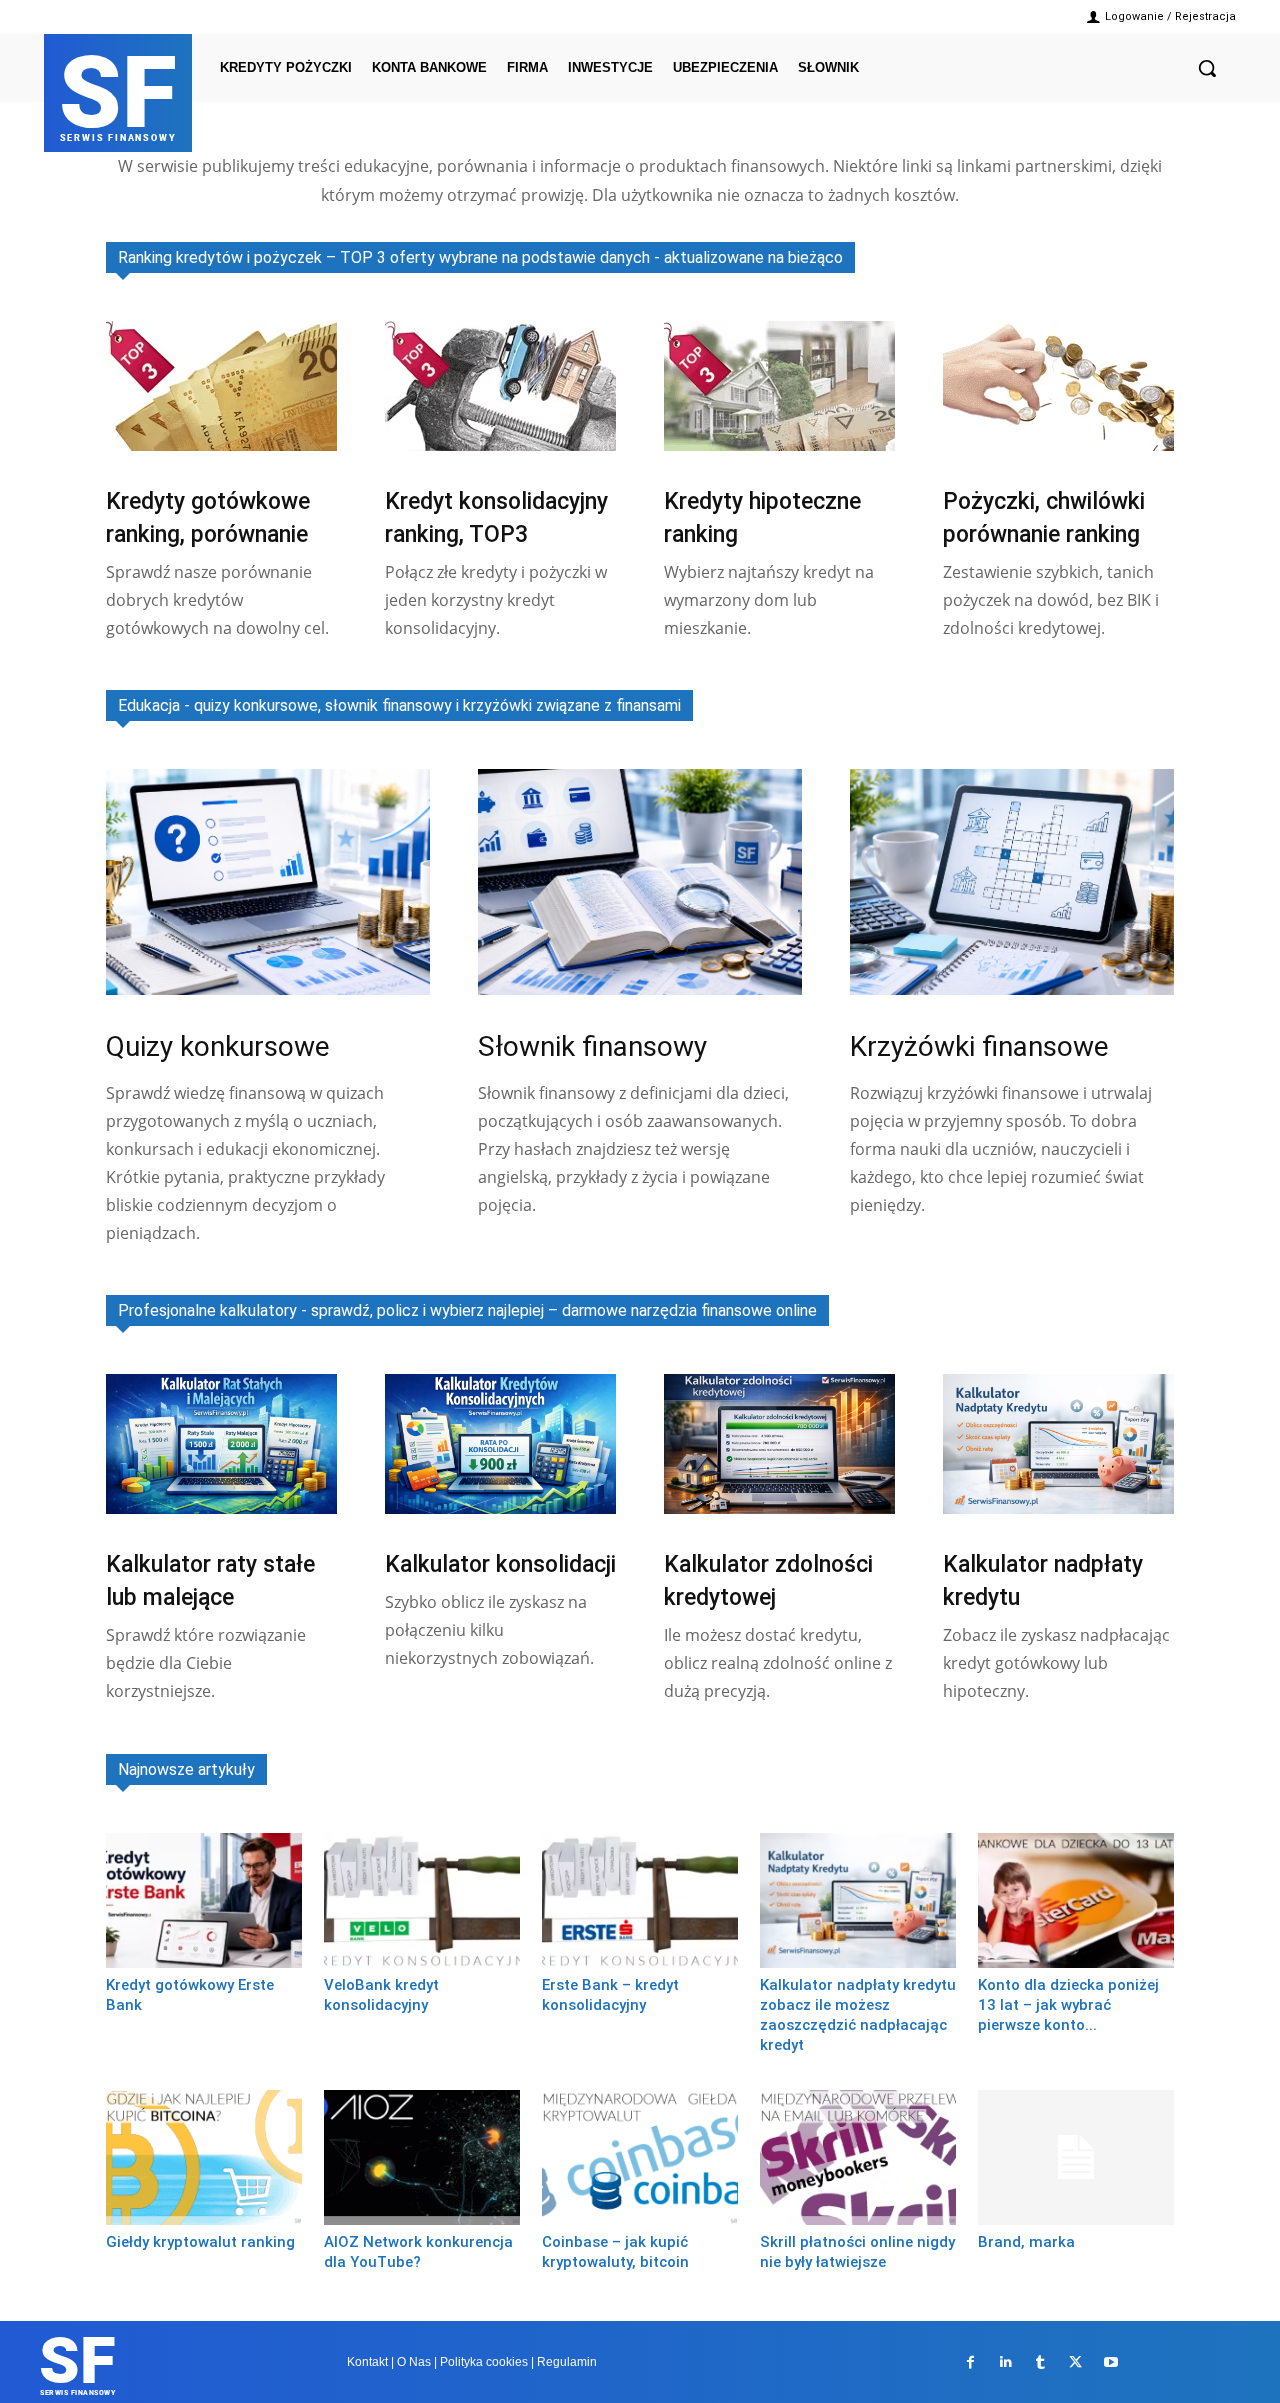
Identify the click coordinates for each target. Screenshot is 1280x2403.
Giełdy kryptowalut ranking (200, 2242)
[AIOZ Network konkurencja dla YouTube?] (422, 2157)
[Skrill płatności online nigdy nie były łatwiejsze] (858, 2157)
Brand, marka (1026, 2242)
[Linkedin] (1005, 2362)
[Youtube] (1110, 2362)
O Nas (414, 2362)
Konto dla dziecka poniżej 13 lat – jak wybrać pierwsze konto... (1068, 2005)
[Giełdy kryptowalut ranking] (204, 2157)
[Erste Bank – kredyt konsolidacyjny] (640, 1900)
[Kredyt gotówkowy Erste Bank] (204, 1900)
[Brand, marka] (1076, 2157)
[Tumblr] (1040, 2362)
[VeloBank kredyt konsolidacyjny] (422, 1900)
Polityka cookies (484, 2362)
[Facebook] (970, 2362)
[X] (1075, 2362)
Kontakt (367, 2362)
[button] (1207, 68)
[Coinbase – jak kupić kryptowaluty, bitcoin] (640, 2157)
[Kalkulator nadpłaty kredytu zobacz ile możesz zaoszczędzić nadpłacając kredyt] (858, 1900)
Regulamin (567, 2362)
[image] (221, 386)
